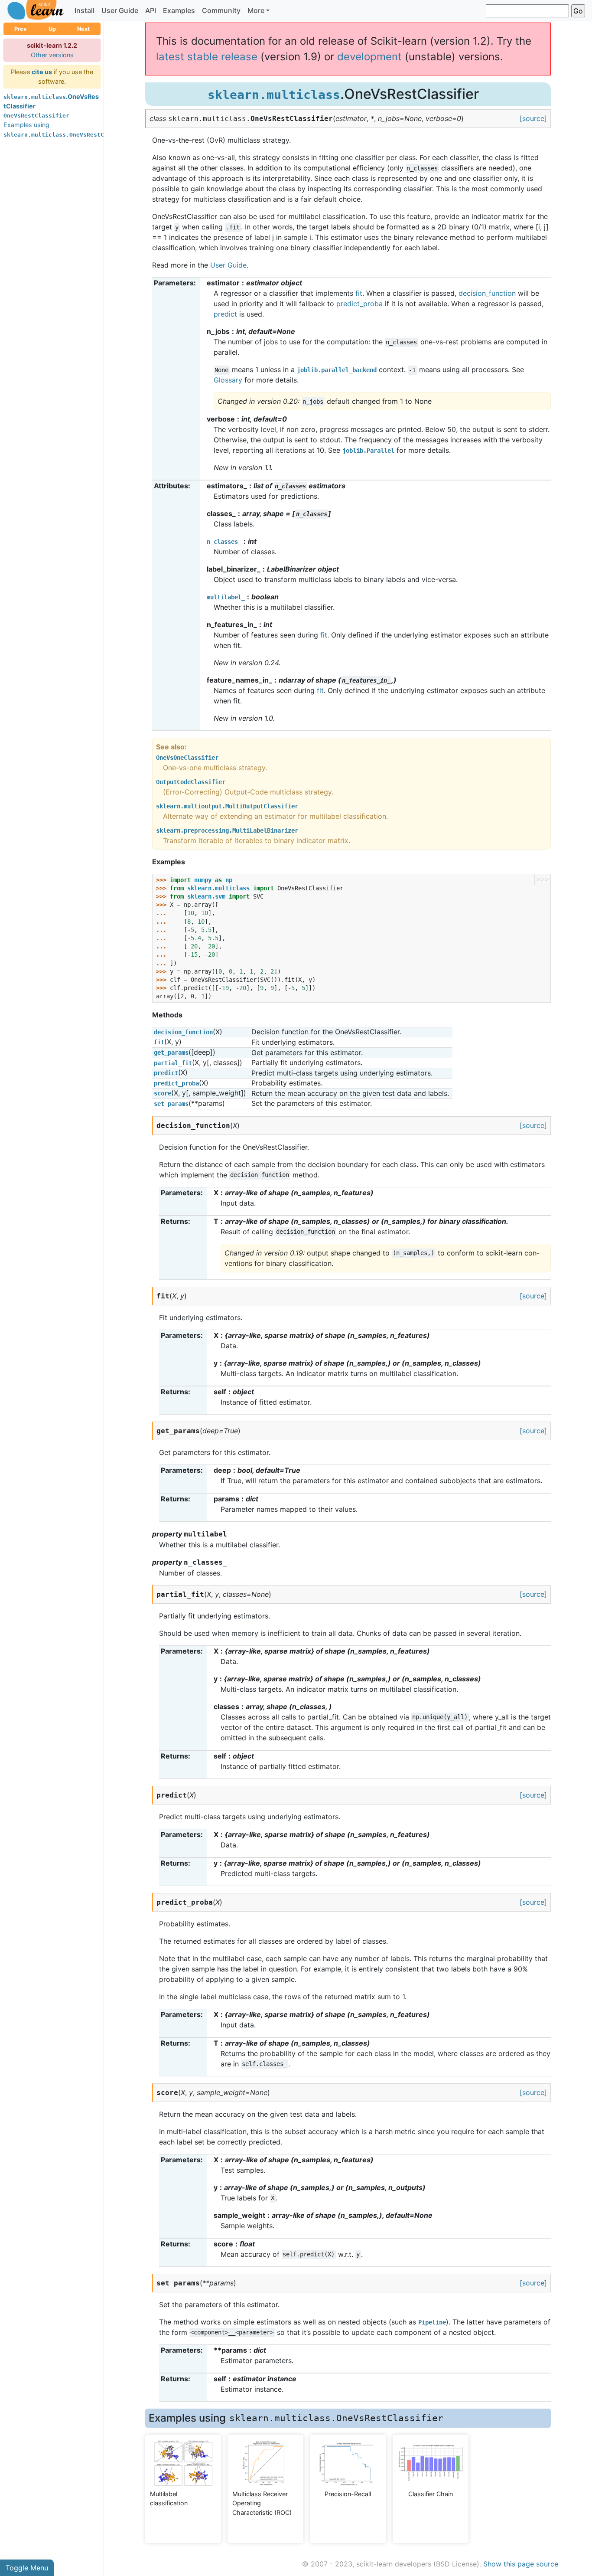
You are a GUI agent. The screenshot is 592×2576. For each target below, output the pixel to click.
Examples (179, 10)
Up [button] (52, 29)
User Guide (120, 10)
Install (85, 10)
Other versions (52, 55)
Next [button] (83, 29)
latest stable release (207, 57)
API (151, 10)
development (369, 57)
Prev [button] (21, 29)
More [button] (256, 10)
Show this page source (521, 2564)
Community (221, 10)
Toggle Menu (27, 2568)
